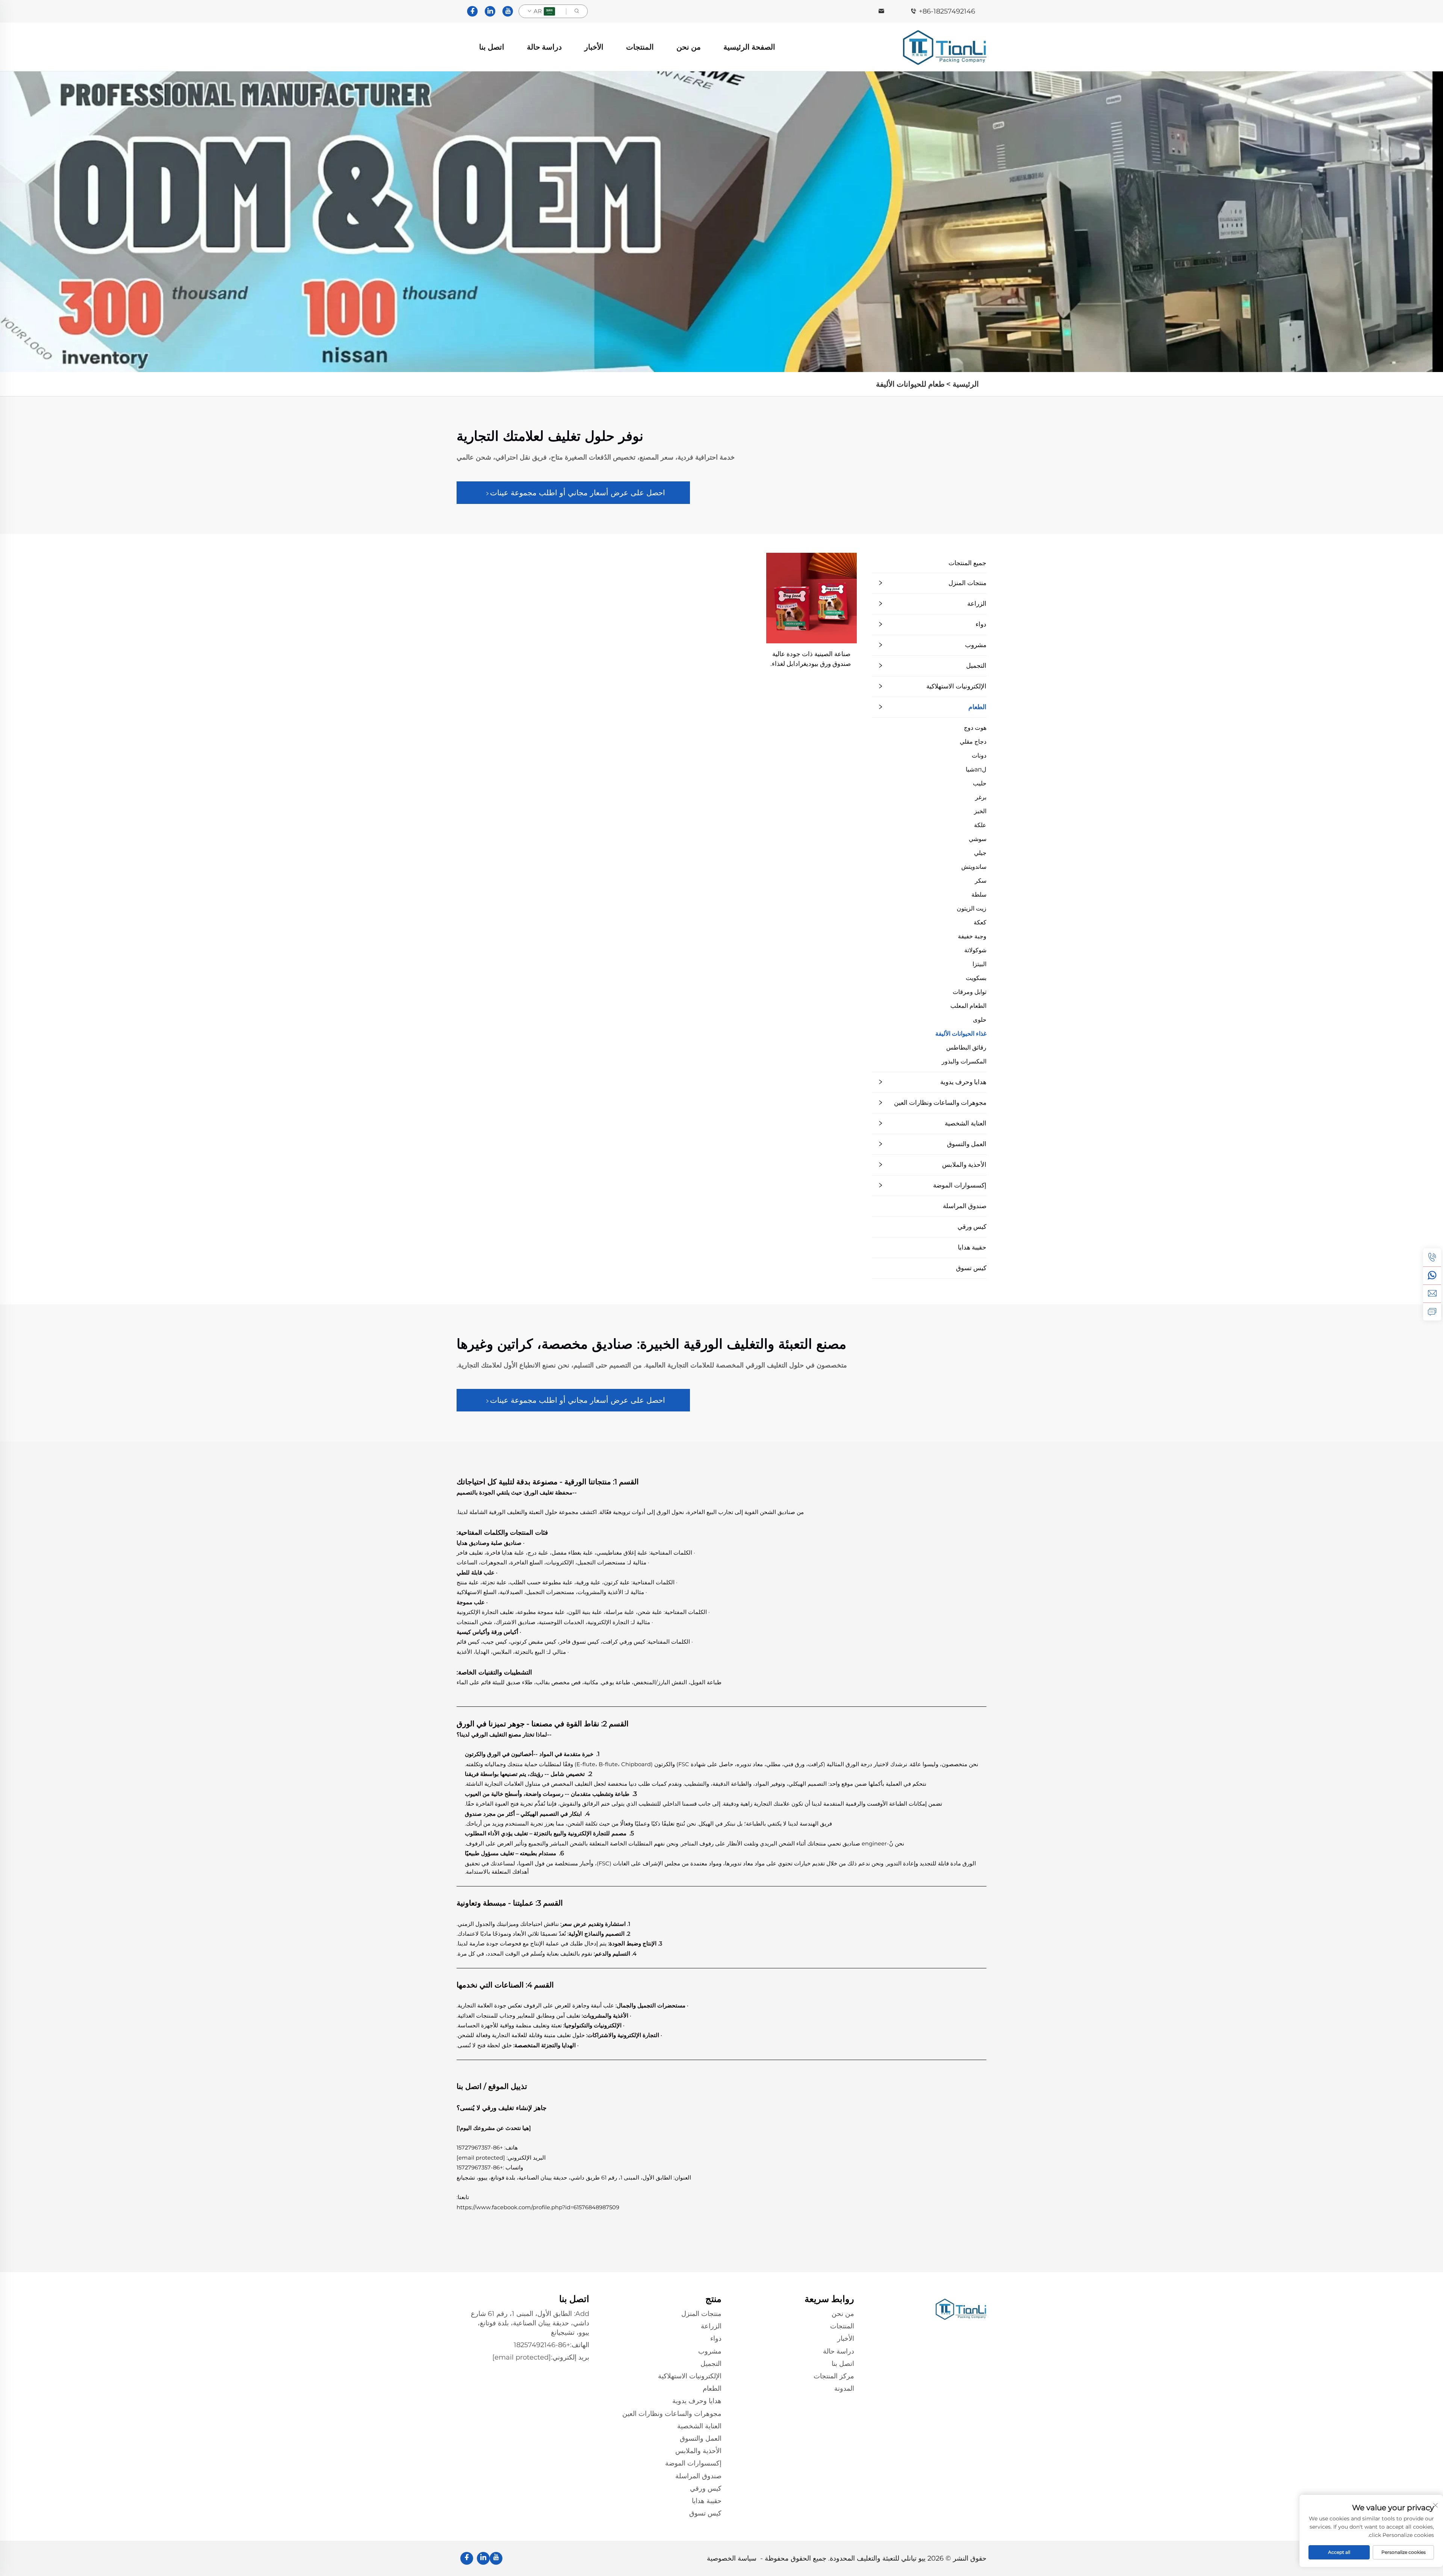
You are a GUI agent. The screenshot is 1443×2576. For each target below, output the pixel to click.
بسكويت (976, 978)
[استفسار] (1432, 1311)
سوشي (978, 839)
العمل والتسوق (967, 1144)
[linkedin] (490, 11)
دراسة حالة (544, 47)
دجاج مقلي (973, 742)
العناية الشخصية (966, 1123)
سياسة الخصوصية (732, 2558)
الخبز (980, 811)
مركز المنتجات (834, 2376)
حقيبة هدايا (972, 1247)
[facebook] (472, 11)
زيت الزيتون (972, 908)
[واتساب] (1432, 1275)
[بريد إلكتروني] (1432, 1293)
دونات (979, 756)
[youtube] (508, 11)
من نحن (689, 47)
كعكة (980, 922)
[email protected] (481, 2158)
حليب (980, 783)
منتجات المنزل (967, 583)
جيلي (980, 853)
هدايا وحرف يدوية (963, 1082)
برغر (981, 797)
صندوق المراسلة (965, 1206)
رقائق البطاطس (966, 1047)
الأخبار (594, 47)
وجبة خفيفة (972, 936)
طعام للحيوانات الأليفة (910, 384)
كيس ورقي (972, 1227)
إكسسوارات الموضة (960, 1185)
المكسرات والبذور (964, 1061)
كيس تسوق (971, 1268)
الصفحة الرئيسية (749, 47)
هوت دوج (975, 728)
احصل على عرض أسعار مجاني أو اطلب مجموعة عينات (578, 493)
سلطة (979, 895)
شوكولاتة (975, 950)
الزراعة (977, 604)
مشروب (976, 645)
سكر (981, 881)
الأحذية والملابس (964, 1165)
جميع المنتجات (967, 563)
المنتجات (640, 47)
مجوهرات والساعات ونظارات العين (940, 1103)
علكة (980, 825)
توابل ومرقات (970, 992)
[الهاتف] (1432, 1257)
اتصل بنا (492, 47)
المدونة (844, 2388)
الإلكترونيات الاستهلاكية (956, 686)
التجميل (976, 666)
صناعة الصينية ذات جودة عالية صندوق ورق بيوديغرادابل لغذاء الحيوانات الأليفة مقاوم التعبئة (811, 659)
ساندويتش (974, 867)
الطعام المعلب (968, 1006)
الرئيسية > (963, 384)
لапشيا (976, 769)
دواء (981, 624)
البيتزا (979, 964)
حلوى (980, 1020)
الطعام (977, 707)
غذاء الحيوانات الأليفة (961, 1034)
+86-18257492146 (947, 11)
